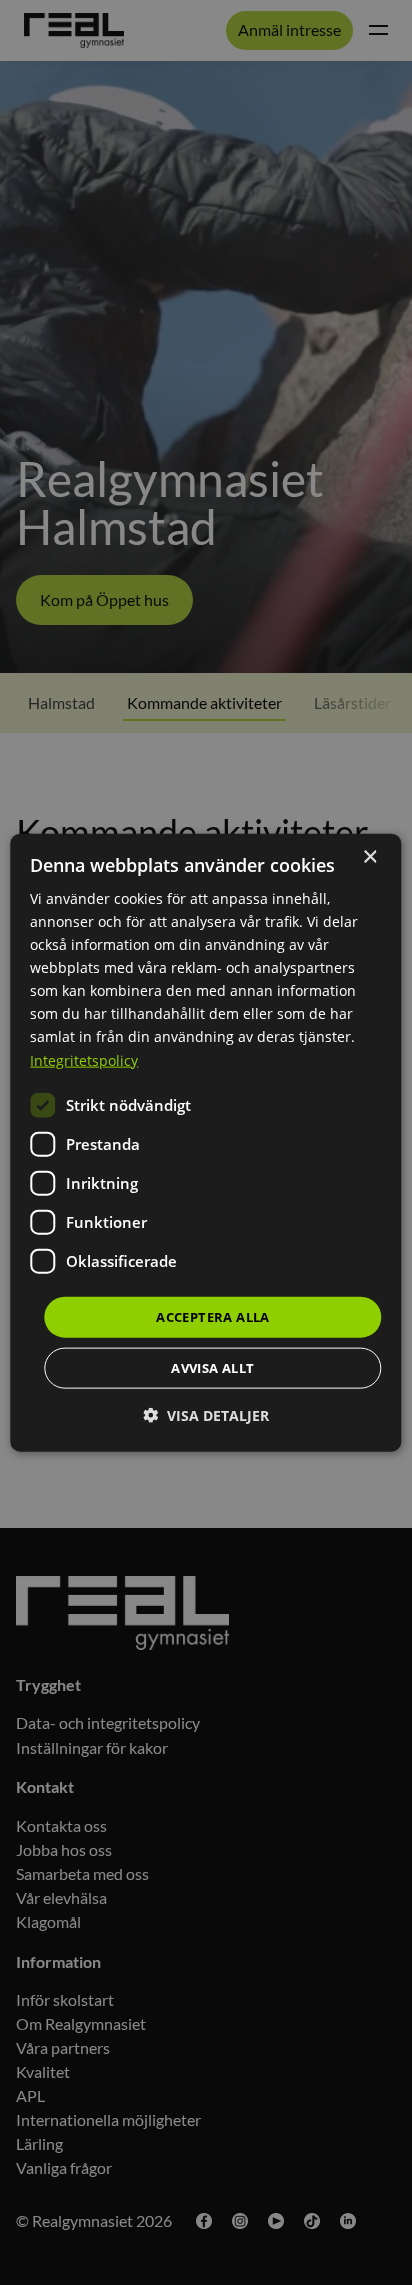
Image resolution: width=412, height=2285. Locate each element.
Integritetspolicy (84, 1059)
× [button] (369, 856)
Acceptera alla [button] (213, 1316)
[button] (206, 1415)
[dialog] (205, 1142)
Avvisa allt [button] (212, 1368)
